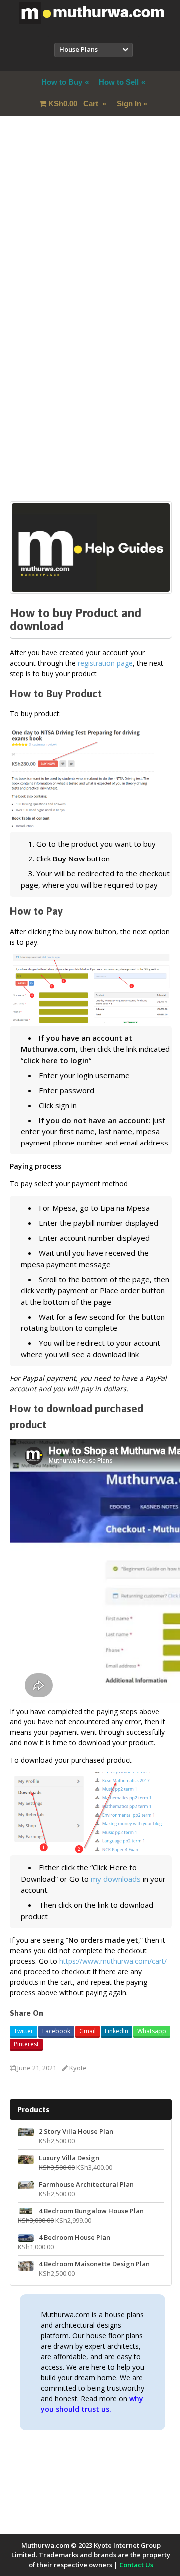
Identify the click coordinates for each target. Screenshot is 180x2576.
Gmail (88, 2031)
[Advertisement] (90, 232)
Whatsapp (152, 2031)
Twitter (24, 2031)
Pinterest (26, 2044)
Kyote (78, 2068)
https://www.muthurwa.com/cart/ (113, 1961)
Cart (74, 104)
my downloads (116, 1879)
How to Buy (62, 82)
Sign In (129, 104)
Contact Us (136, 2565)
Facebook (56, 2031)
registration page (105, 663)
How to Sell (119, 82)
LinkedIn (117, 2031)
